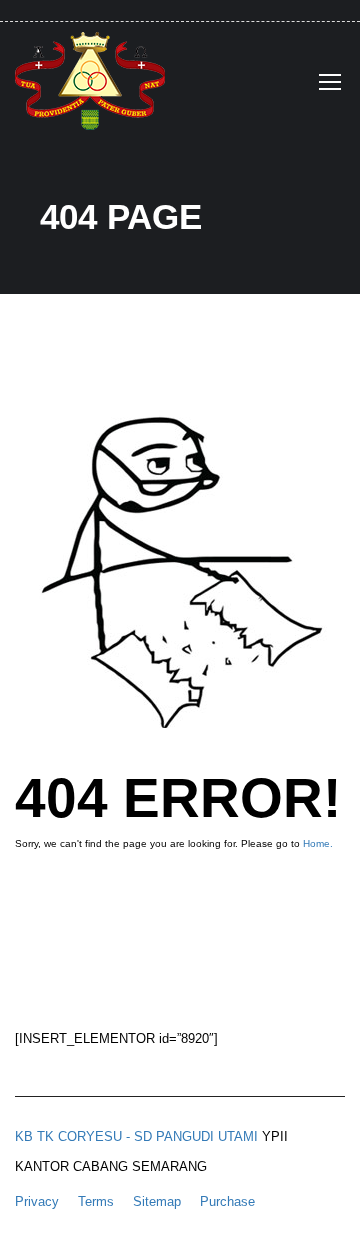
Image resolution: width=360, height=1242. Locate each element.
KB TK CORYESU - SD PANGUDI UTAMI (136, 1136)
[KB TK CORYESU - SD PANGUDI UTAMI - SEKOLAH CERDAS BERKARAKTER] (90, 86)
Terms (96, 1201)
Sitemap (157, 1201)
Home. (318, 843)
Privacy (37, 1201)
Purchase (227, 1201)
